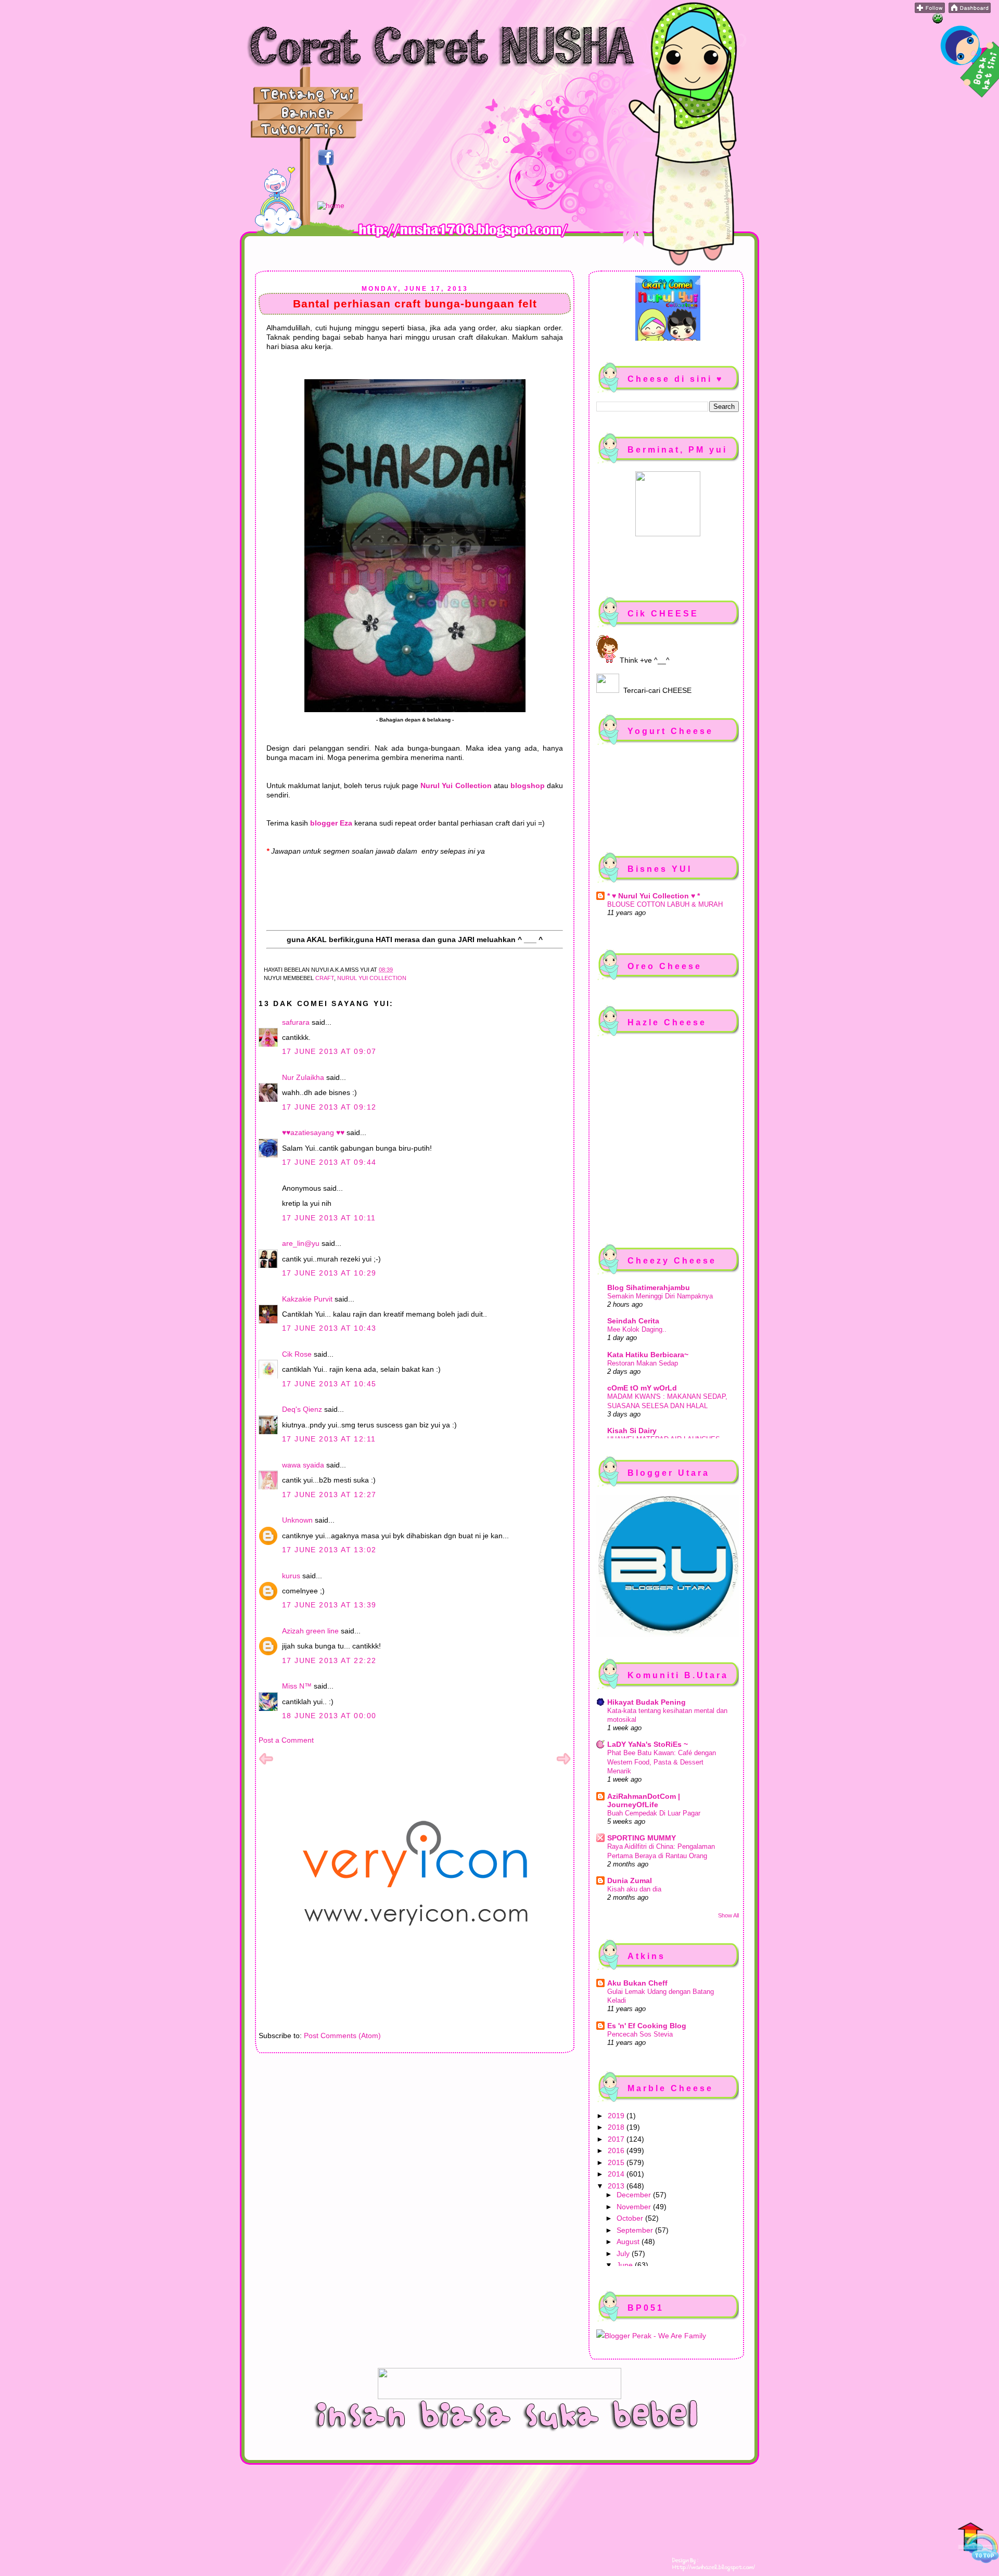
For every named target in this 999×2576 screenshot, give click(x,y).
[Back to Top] (978, 2544)
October (631, 2218)
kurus (291, 1576)
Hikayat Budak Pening (646, 1702)
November (635, 2207)
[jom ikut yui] (930, 10)
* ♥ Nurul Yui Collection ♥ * (654, 896)
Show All (728, 1915)
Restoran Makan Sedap (643, 1363)
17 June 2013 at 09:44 (329, 1162)
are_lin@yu (301, 1243)
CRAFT (325, 978)
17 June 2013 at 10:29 (329, 1273)
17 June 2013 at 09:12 (329, 1107)
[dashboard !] (970, 10)
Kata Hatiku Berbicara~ (648, 1355)
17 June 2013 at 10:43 (329, 1328)
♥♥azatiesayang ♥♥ (313, 1132)
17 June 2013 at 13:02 (329, 1550)
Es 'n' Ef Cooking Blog (647, 2026)
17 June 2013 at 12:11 (329, 1439)
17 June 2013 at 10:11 (329, 1218)
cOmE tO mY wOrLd (642, 1388)
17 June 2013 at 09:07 (329, 1051)
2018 (617, 2127)
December (635, 2195)
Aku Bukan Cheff (637, 1983)
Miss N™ (297, 1686)
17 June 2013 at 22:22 (329, 1660)
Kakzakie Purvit (307, 1299)
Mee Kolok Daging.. (637, 1329)
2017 (617, 2139)
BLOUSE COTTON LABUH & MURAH (665, 904)
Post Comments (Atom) (342, 2036)
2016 (617, 2150)
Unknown (297, 1520)
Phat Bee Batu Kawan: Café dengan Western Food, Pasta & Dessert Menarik (662, 1762)
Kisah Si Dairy (632, 1431)
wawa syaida (303, 1465)
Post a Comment (286, 1740)
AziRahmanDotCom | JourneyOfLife (644, 1800)
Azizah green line (310, 1631)
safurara (296, 1022)
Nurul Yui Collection (372, 978)
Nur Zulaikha (303, 1077)
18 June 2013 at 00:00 (329, 1716)
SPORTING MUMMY (642, 1838)
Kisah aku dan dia (634, 1889)
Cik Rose (297, 1354)
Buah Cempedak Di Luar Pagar (654, 1813)
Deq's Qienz (302, 1409)
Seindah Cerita (633, 1321)
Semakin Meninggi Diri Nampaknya (660, 1296)
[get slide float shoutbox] (938, 21)
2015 (617, 2162)
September (636, 2230)
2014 (617, 2174)
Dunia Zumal (630, 1881)
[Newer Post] (266, 1763)
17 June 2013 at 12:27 (329, 1495)
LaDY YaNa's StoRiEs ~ (648, 1744)
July (624, 2253)
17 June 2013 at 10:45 (329, 1384)
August (629, 2242)
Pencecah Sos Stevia (640, 2034)
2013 (617, 2186)
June (626, 2265)
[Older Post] (563, 1763)
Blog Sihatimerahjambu (649, 1287)
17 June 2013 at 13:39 (329, 1605)
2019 (617, 2116)
